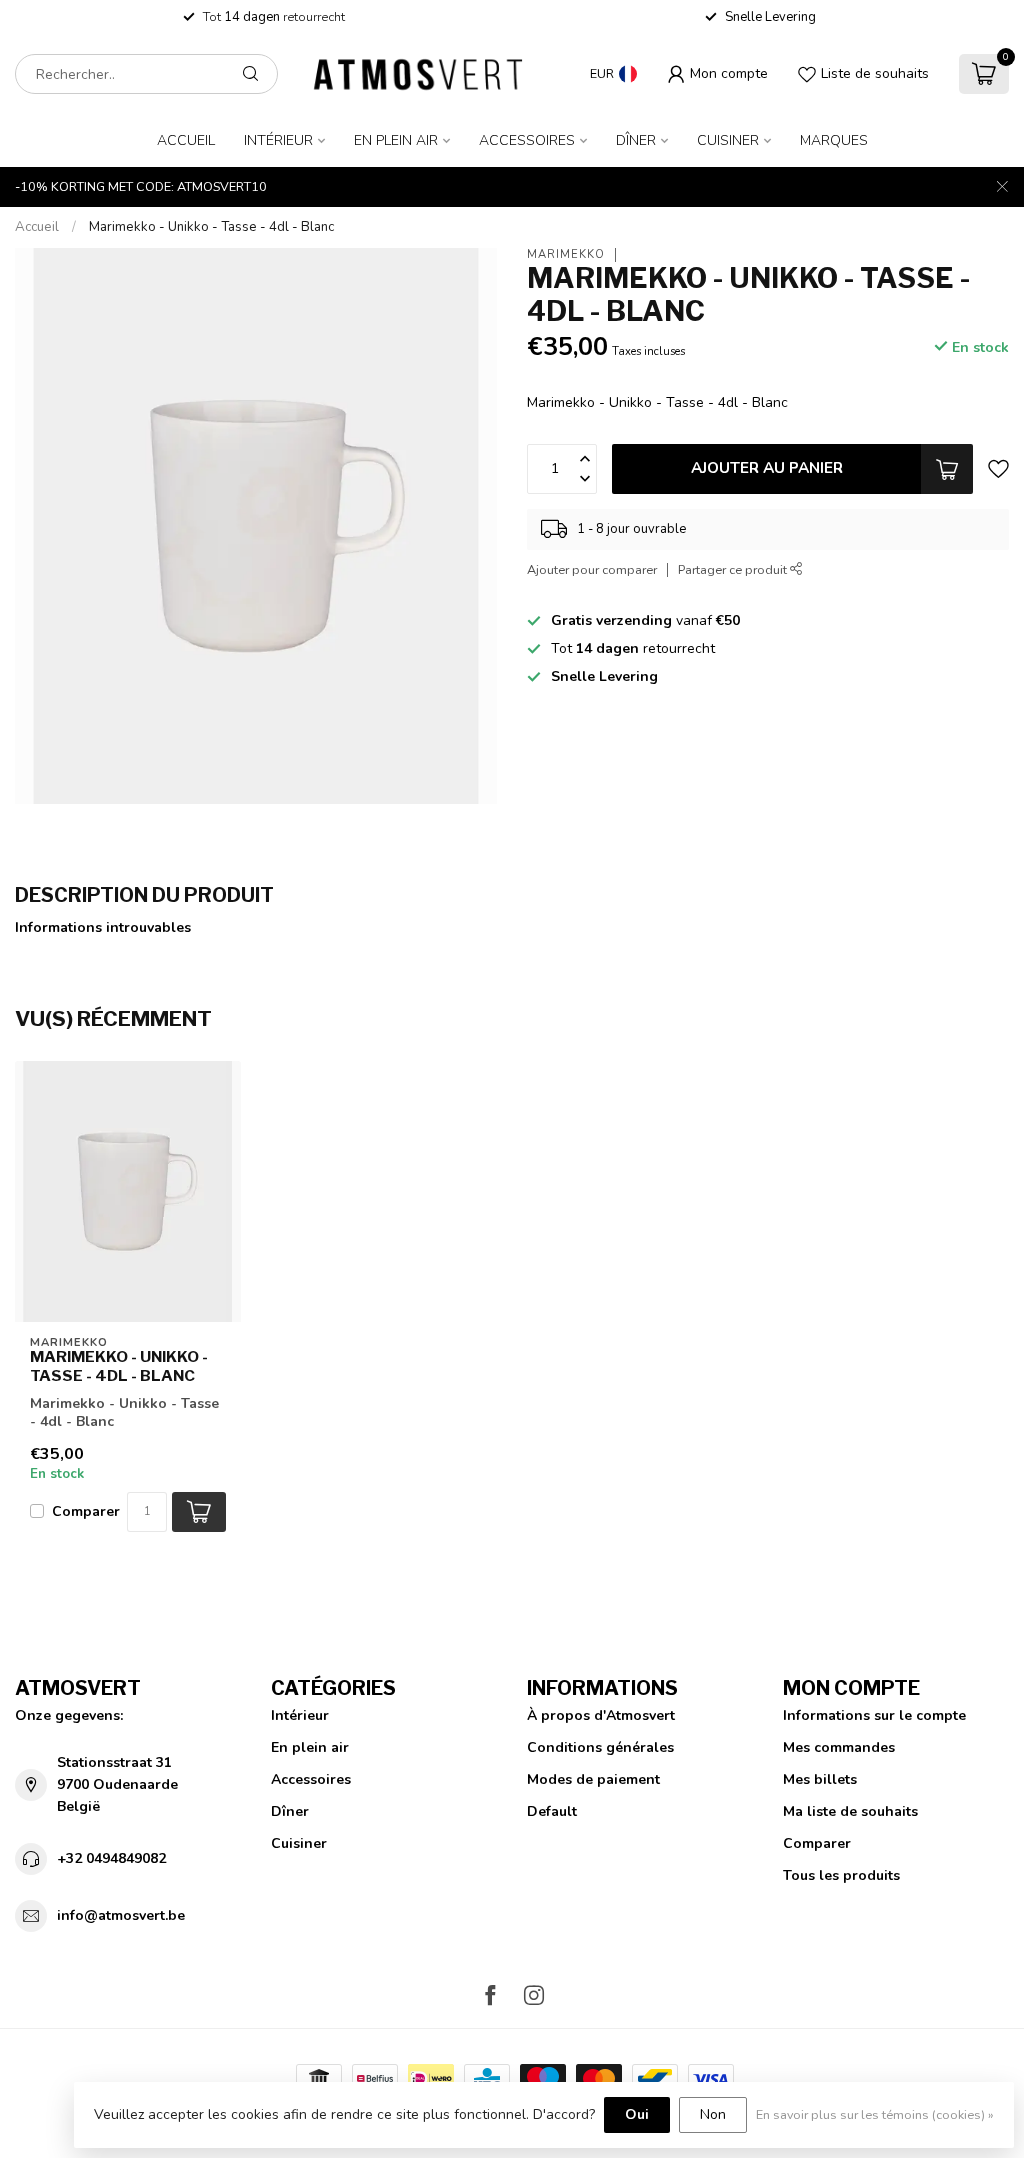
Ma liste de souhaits (850, 1811)
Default (552, 1811)
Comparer (86, 1511)
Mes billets (820, 1779)
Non (713, 2114)
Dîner (636, 140)
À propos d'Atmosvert (601, 1715)
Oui (637, 2114)
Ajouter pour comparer (592, 569)
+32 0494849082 (111, 1858)
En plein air (396, 140)
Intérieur (278, 140)
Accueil (186, 140)
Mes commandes (839, 1747)
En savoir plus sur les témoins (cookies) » (875, 2114)
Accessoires (527, 140)
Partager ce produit (734, 569)
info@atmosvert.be (121, 1915)
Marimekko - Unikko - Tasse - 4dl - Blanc (211, 227)
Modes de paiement (593, 1779)
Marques (834, 140)
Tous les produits (841, 1875)
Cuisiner (728, 140)
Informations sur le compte (874, 1715)
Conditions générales (600, 1747)
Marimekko (566, 254)
